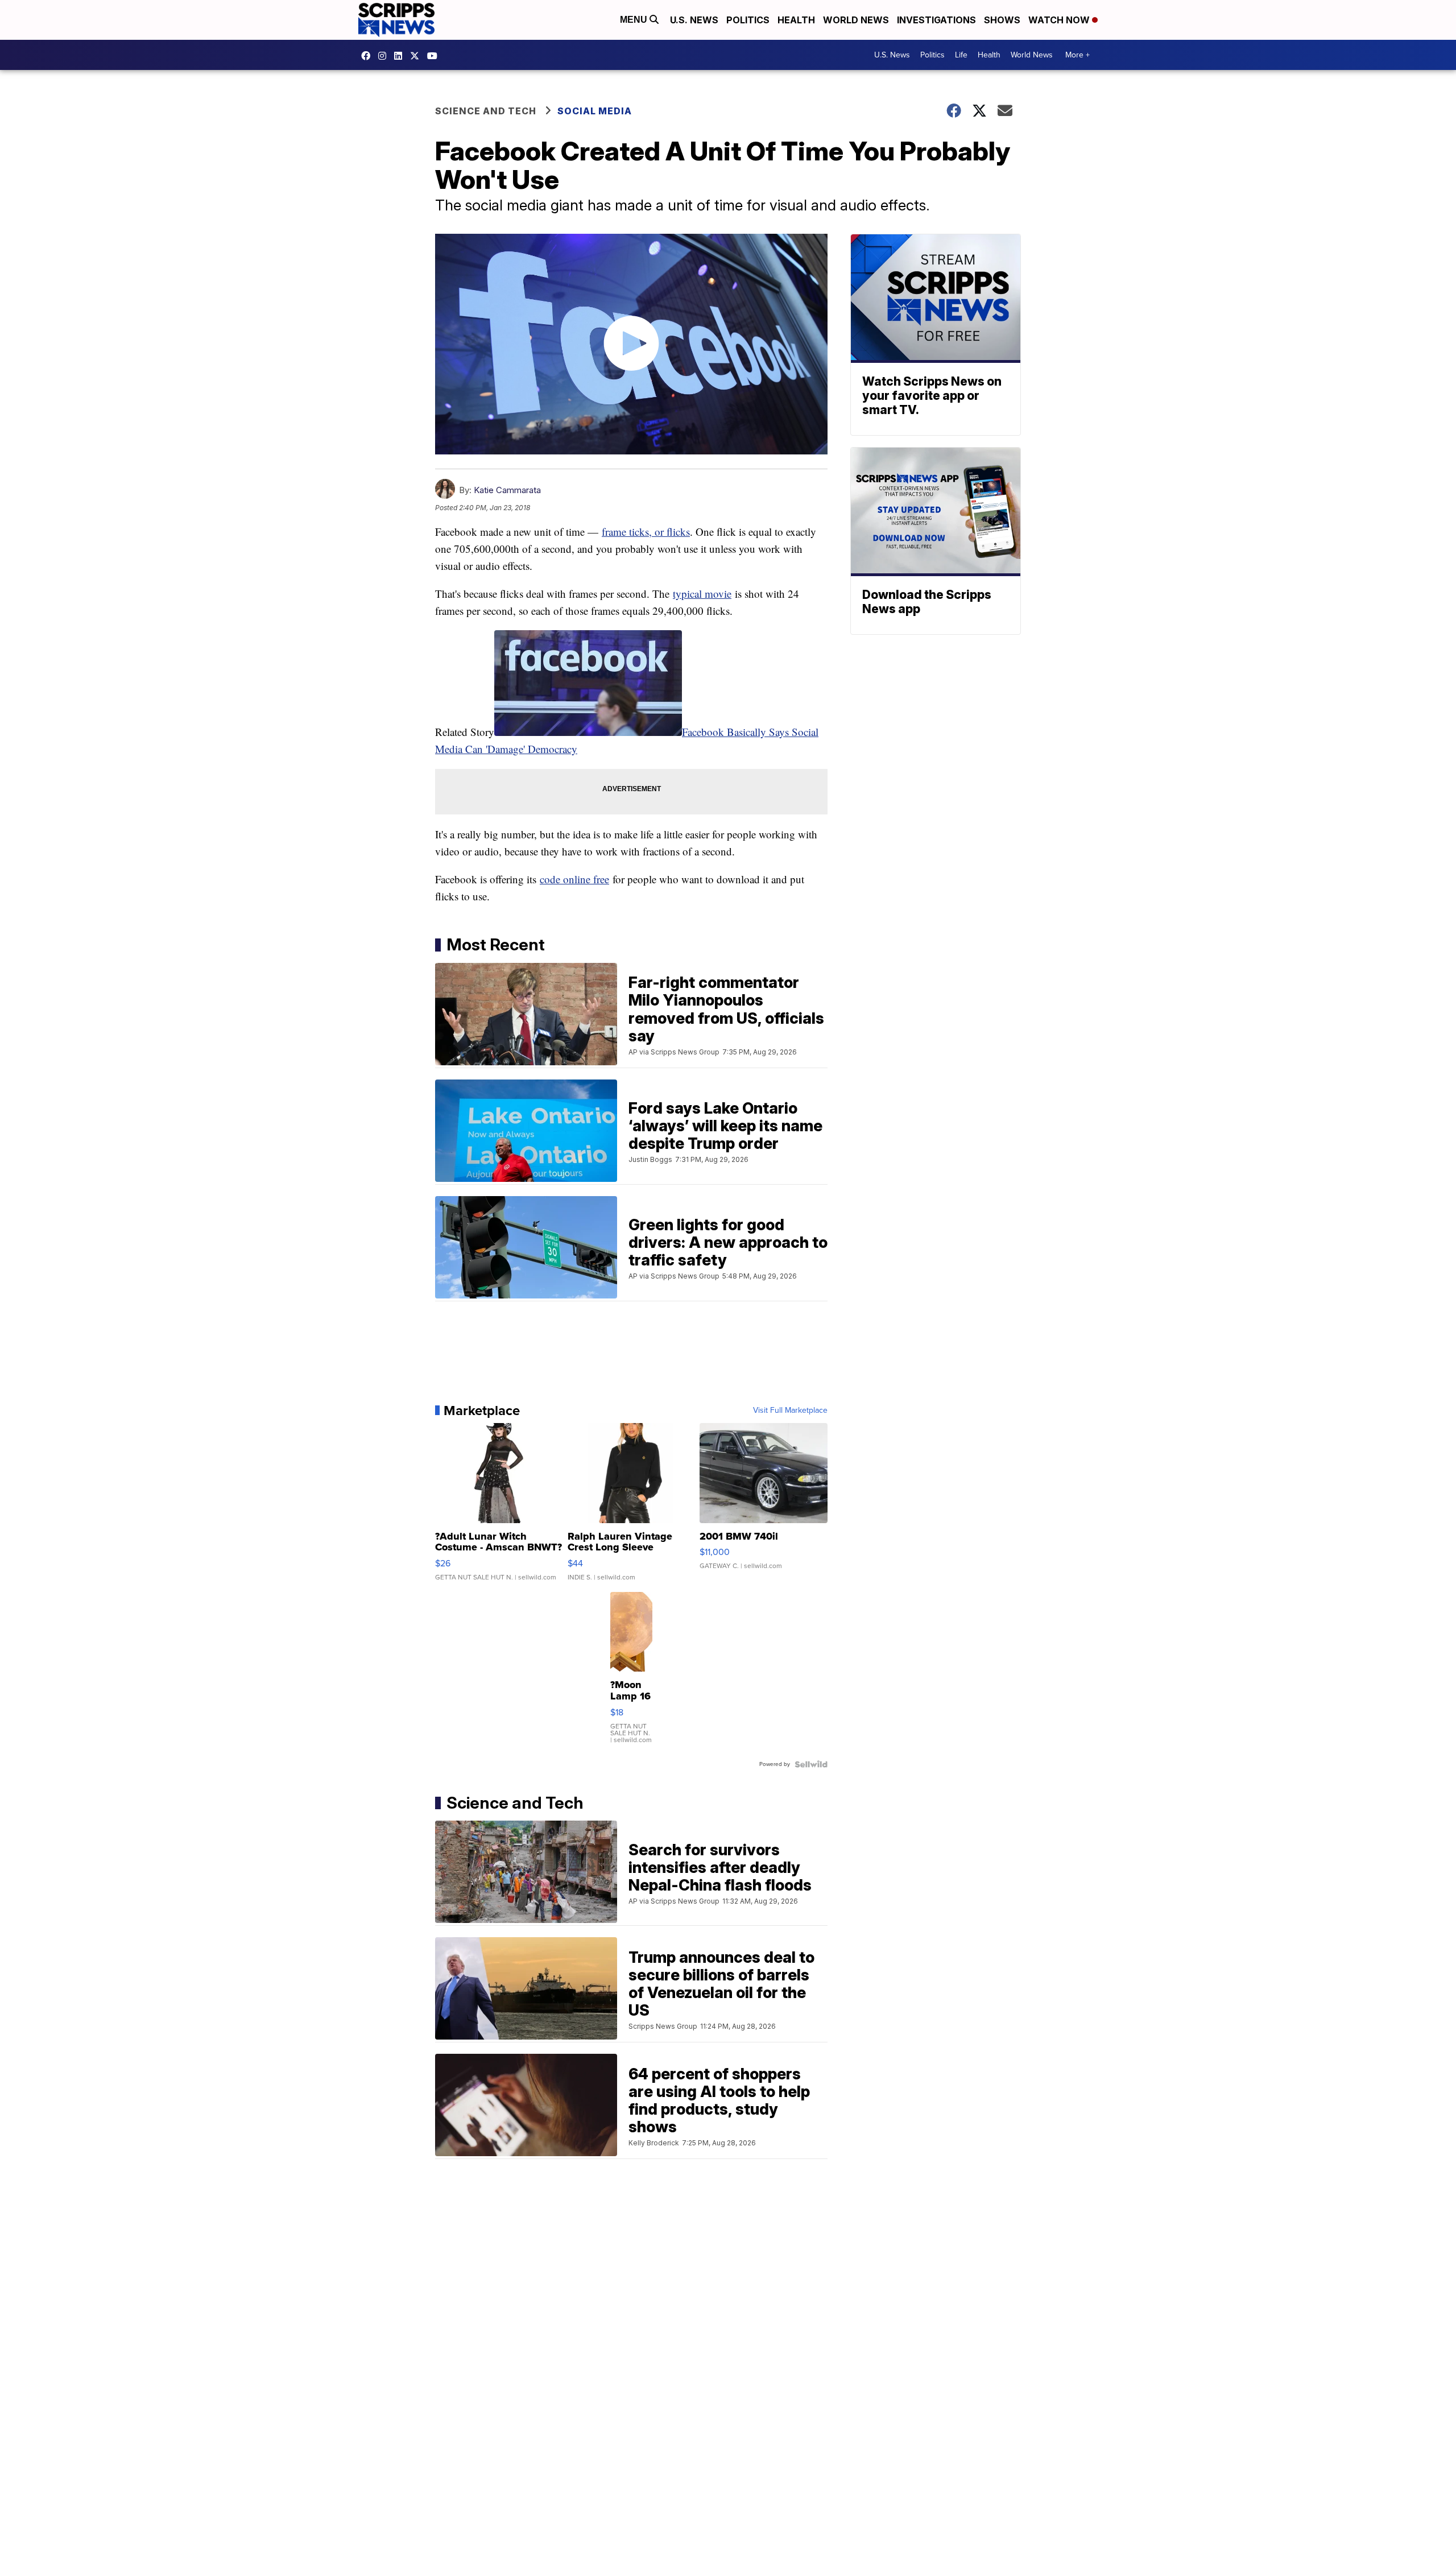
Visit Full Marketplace (790, 1411)
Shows (1002, 20)
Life (961, 55)
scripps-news (401, 56)
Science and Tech (486, 111)
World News (856, 20)
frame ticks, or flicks (646, 532)
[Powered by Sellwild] (811, 1764)
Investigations (936, 20)
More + (1077, 55)
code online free (574, 879)
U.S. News (694, 20)
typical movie (702, 593)
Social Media (595, 111)
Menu (635, 20)
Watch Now (1060, 20)
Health (796, 20)
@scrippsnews (435, 56)
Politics (748, 20)
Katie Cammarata (507, 490)
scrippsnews (369, 56)
